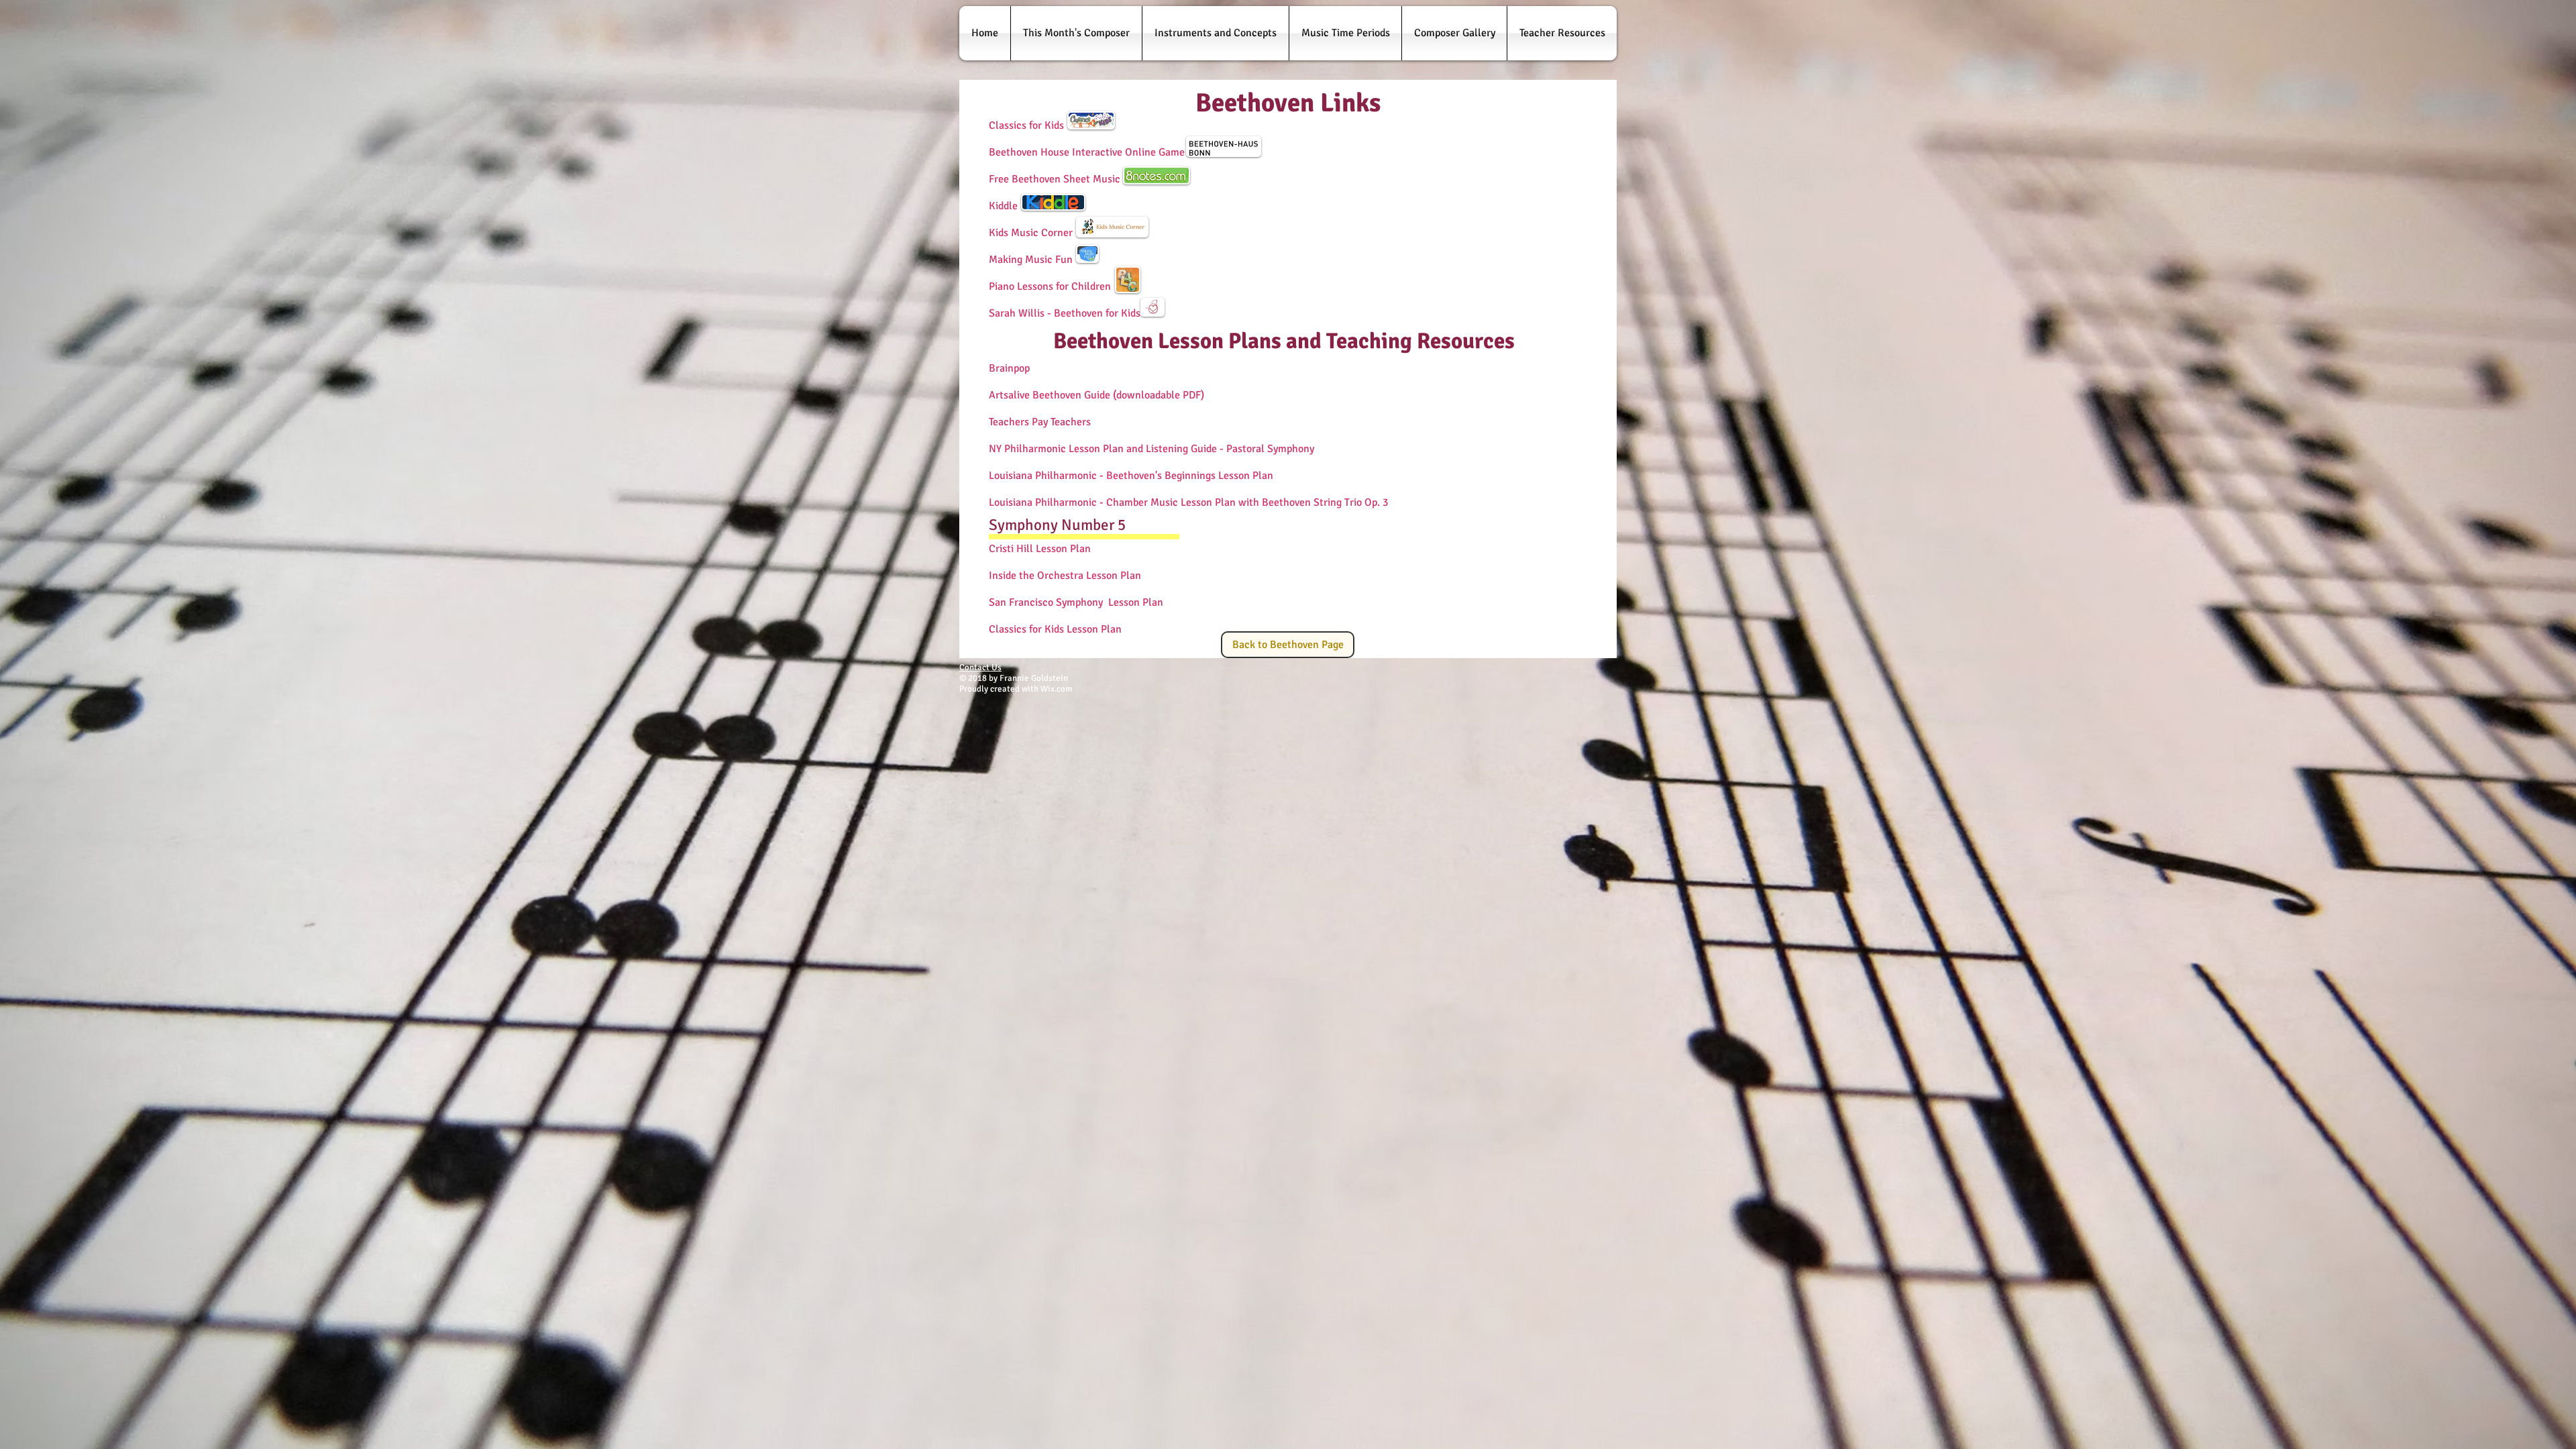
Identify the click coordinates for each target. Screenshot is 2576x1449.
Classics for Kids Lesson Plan (1055, 629)
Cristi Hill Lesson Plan (1040, 549)
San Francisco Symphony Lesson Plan (1076, 602)
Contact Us (980, 667)
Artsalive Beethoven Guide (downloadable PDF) (1096, 395)
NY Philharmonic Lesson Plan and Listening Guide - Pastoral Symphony (1151, 449)
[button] (1076, 33)
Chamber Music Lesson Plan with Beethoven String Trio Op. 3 (1247, 502)
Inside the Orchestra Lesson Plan (1066, 576)
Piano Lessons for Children (1050, 286)
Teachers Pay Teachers (1040, 422)
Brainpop (1009, 368)
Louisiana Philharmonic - (1046, 502)
